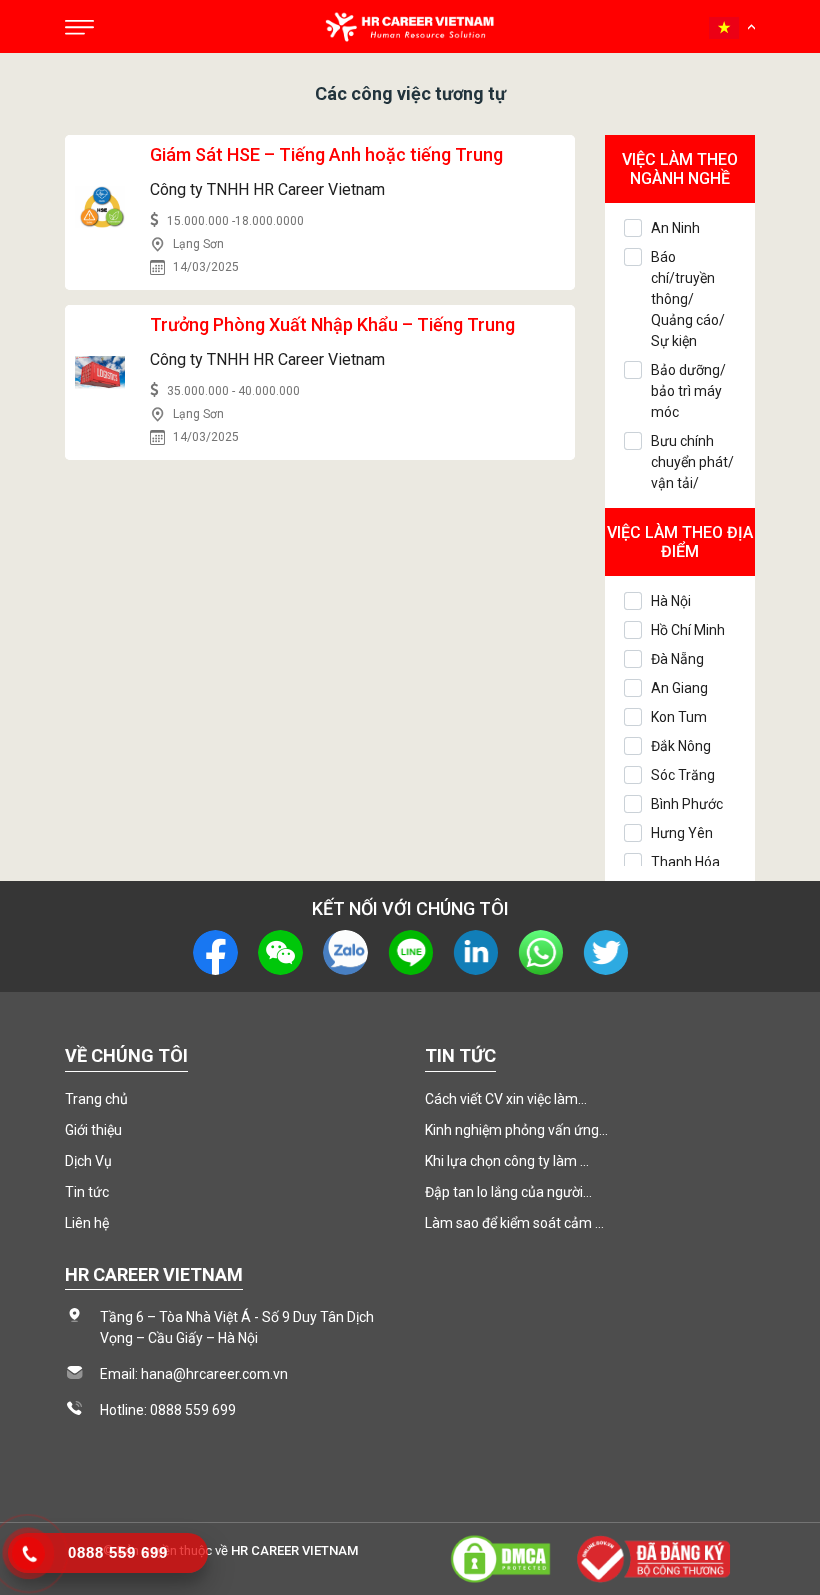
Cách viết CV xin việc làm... (506, 1099)
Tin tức (87, 1192)
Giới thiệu (93, 1130)
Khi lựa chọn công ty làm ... (507, 1161)
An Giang (679, 688)
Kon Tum (679, 717)
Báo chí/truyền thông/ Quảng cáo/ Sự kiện (688, 299)
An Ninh (675, 228)
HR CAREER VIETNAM (294, 1550)
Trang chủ (96, 1099)
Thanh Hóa (685, 862)
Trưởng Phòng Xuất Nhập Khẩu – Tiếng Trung (332, 324)
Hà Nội (671, 601)
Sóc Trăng (683, 775)
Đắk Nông (681, 746)
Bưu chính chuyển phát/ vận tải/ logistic (692, 472)
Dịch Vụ (88, 1161)
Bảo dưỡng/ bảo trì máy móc (688, 391)
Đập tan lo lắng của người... (508, 1192)
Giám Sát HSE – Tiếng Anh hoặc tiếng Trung (326, 154)
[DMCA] (500, 1557)
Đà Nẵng (677, 659)
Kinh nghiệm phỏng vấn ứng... (516, 1130)
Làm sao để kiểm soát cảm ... (514, 1223)
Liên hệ (87, 1223)
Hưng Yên (682, 833)
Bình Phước (687, 804)
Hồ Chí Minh (688, 630)
